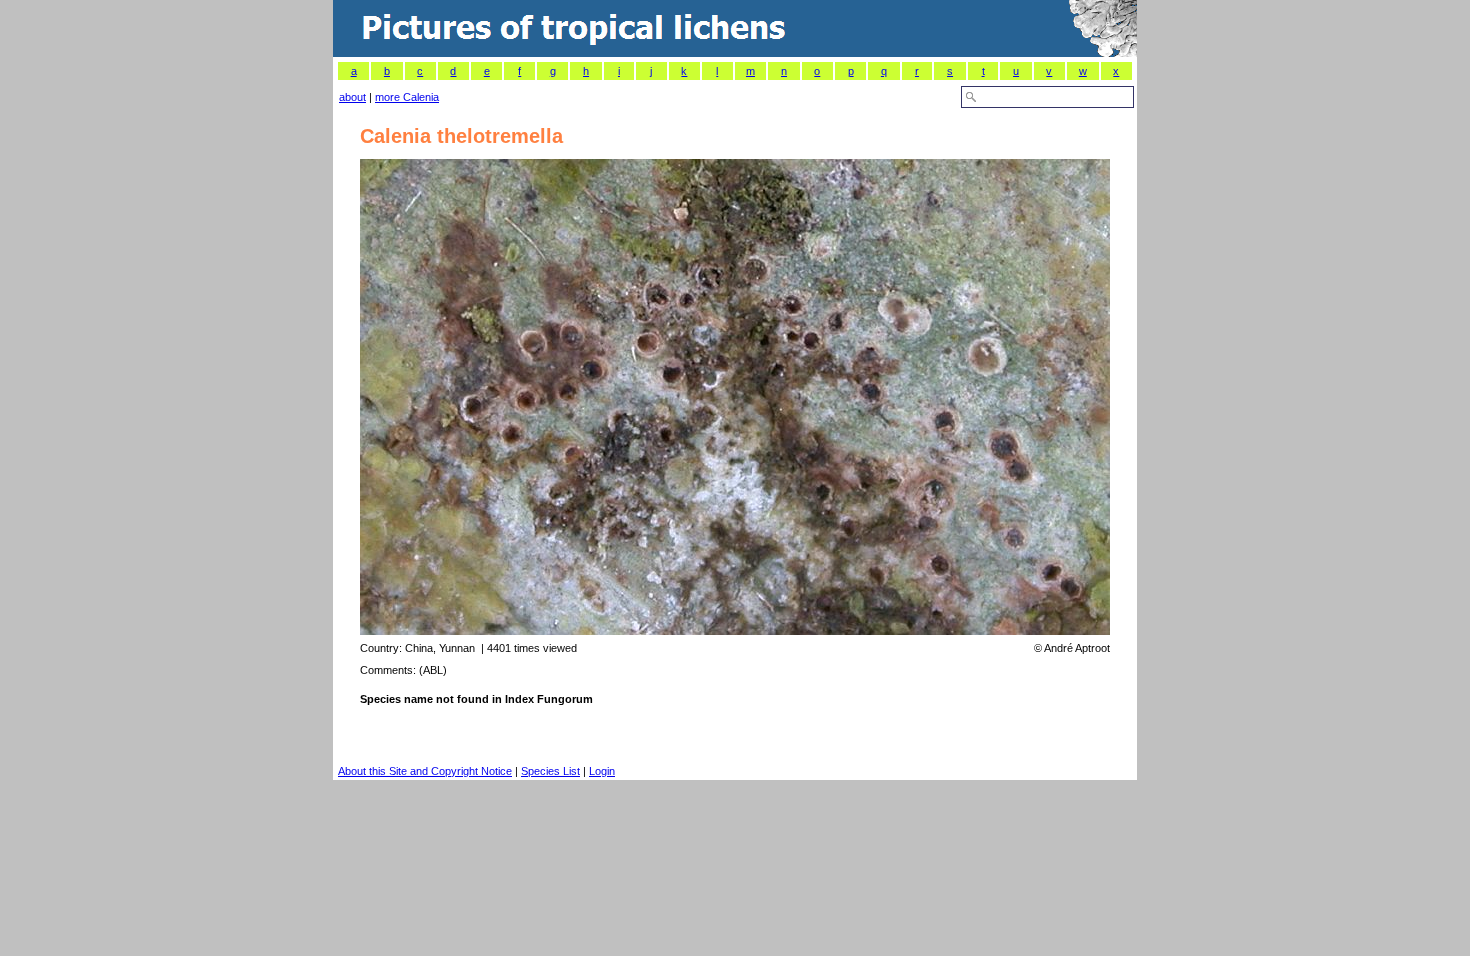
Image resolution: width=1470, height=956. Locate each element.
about (352, 97)
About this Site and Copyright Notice (425, 771)
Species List (550, 771)
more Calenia (407, 97)
